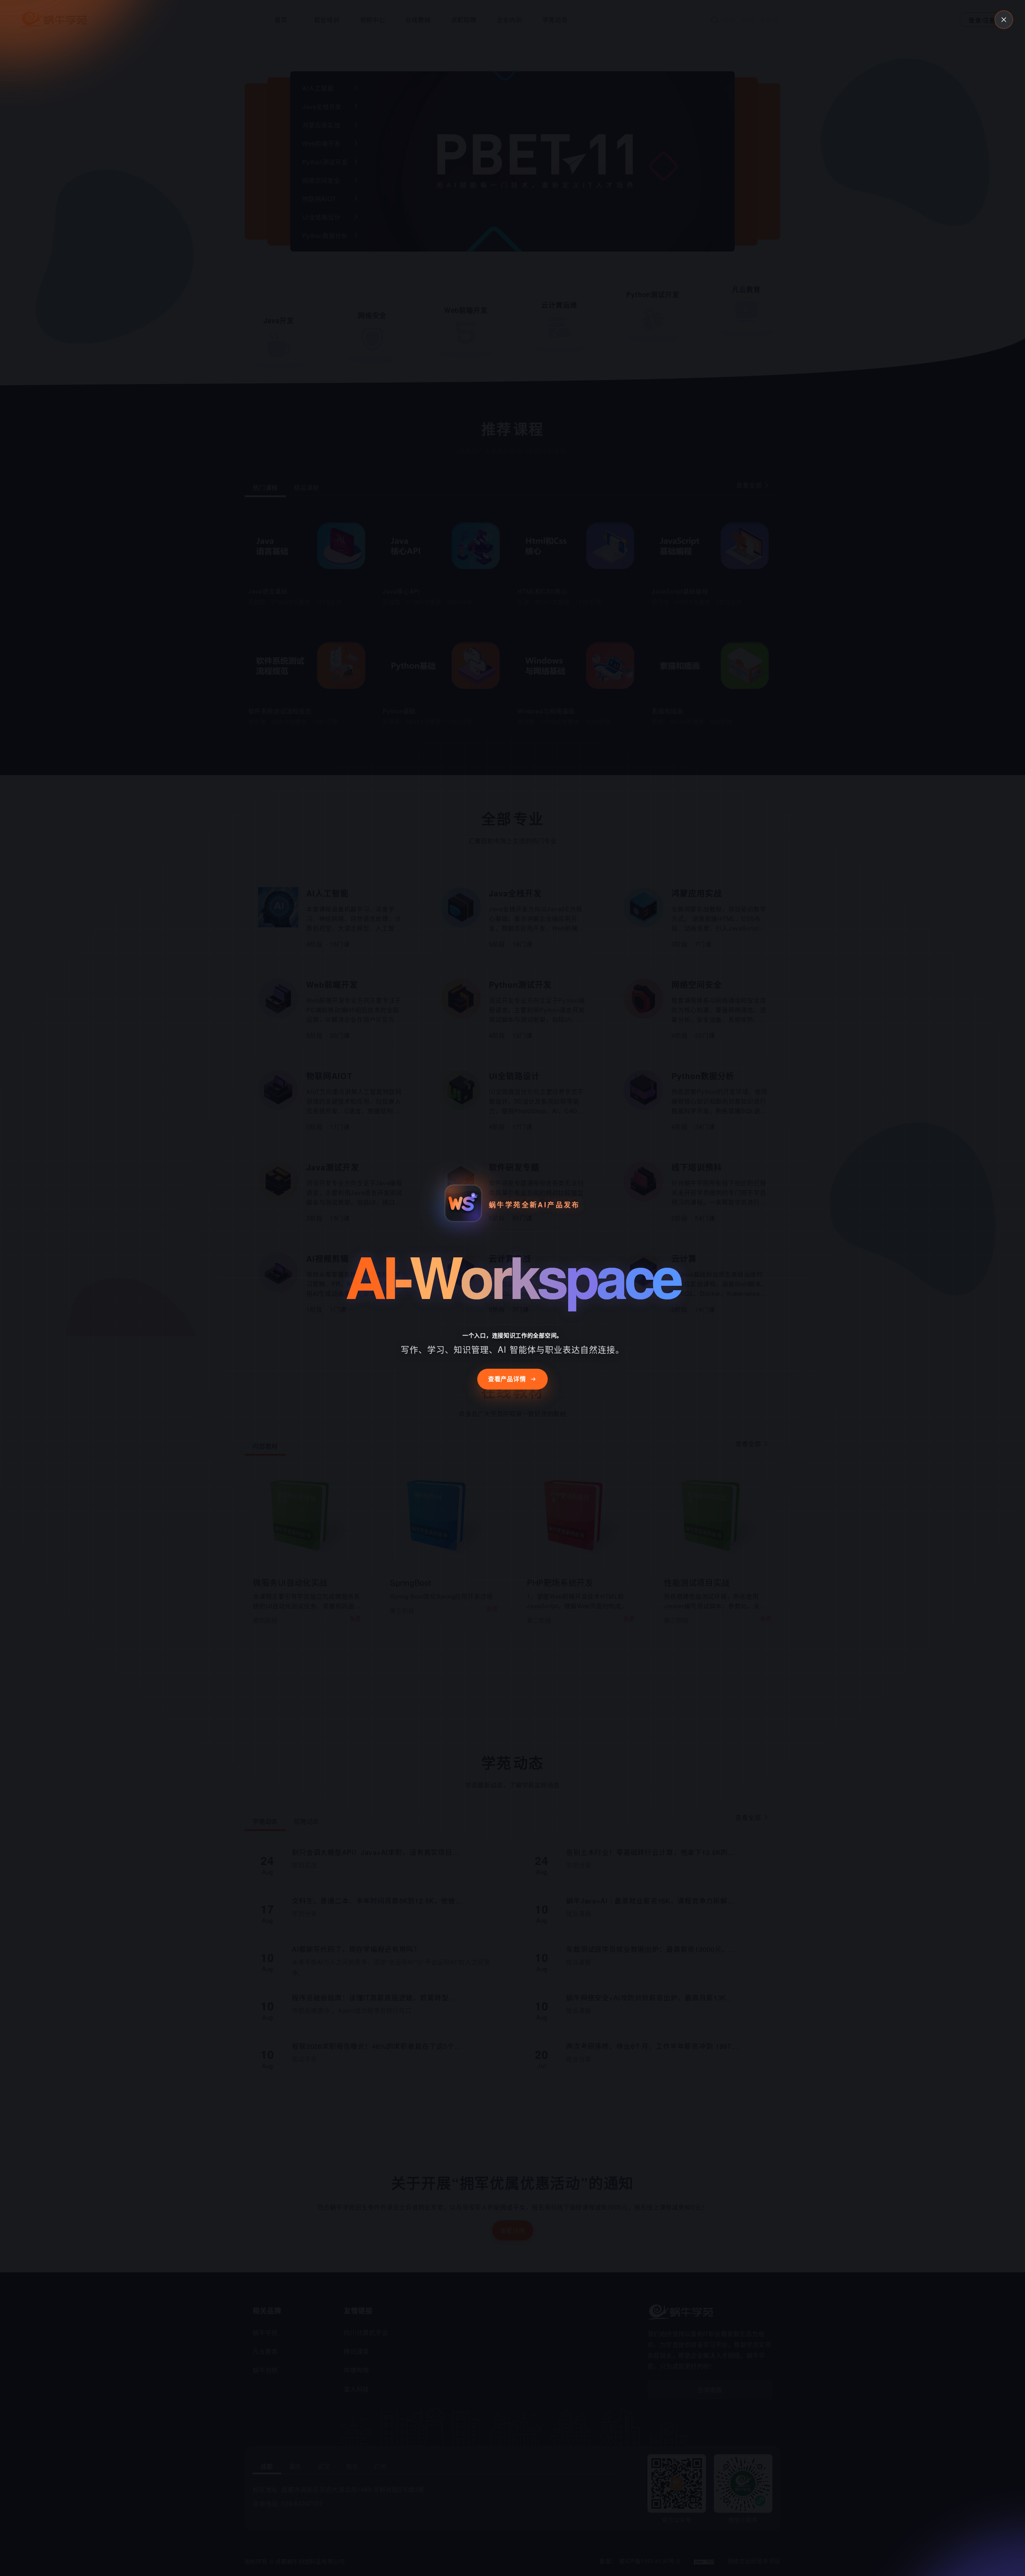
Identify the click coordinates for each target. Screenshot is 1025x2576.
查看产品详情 (507, 1379)
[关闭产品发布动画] (1004, 20)
